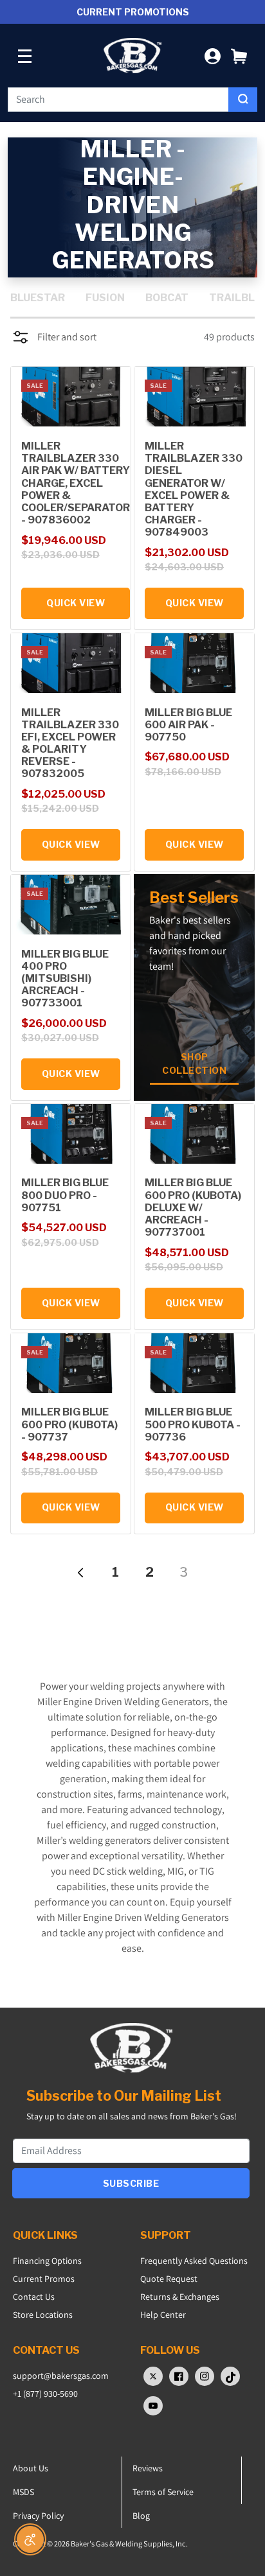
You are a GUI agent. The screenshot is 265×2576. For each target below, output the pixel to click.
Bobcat (167, 298)
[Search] (243, 100)
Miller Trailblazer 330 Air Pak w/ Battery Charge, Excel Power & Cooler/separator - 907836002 (76, 483)
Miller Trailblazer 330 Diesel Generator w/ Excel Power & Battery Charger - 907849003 (194, 489)
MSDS (23, 2492)
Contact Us (34, 2297)
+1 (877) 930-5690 (45, 2394)
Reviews (148, 2468)
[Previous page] (81, 1572)
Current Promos (44, 2279)
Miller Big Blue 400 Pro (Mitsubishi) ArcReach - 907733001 (65, 979)
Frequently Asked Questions (194, 2261)
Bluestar (38, 298)
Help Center (163, 2315)
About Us (31, 2468)
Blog (141, 2516)
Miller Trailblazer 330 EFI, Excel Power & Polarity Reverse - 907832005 (70, 743)
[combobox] (118, 100)
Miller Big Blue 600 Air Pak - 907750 (188, 725)
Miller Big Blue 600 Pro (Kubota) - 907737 (69, 1424)
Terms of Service (163, 2492)
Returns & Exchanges (180, 2297)
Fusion (105, 298)
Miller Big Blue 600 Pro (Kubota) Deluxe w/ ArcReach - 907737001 (193, 1207)
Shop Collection (194, 1064)
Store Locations (43, 2315)
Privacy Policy (38, 2516)
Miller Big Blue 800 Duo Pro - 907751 (65, 1195)
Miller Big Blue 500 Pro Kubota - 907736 (193, 1424)
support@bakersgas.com (61, 2376)
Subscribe (131, 2183)
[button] (239, 56)
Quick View (76, 603)
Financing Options (47, 2261)
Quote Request (169, 2279)
